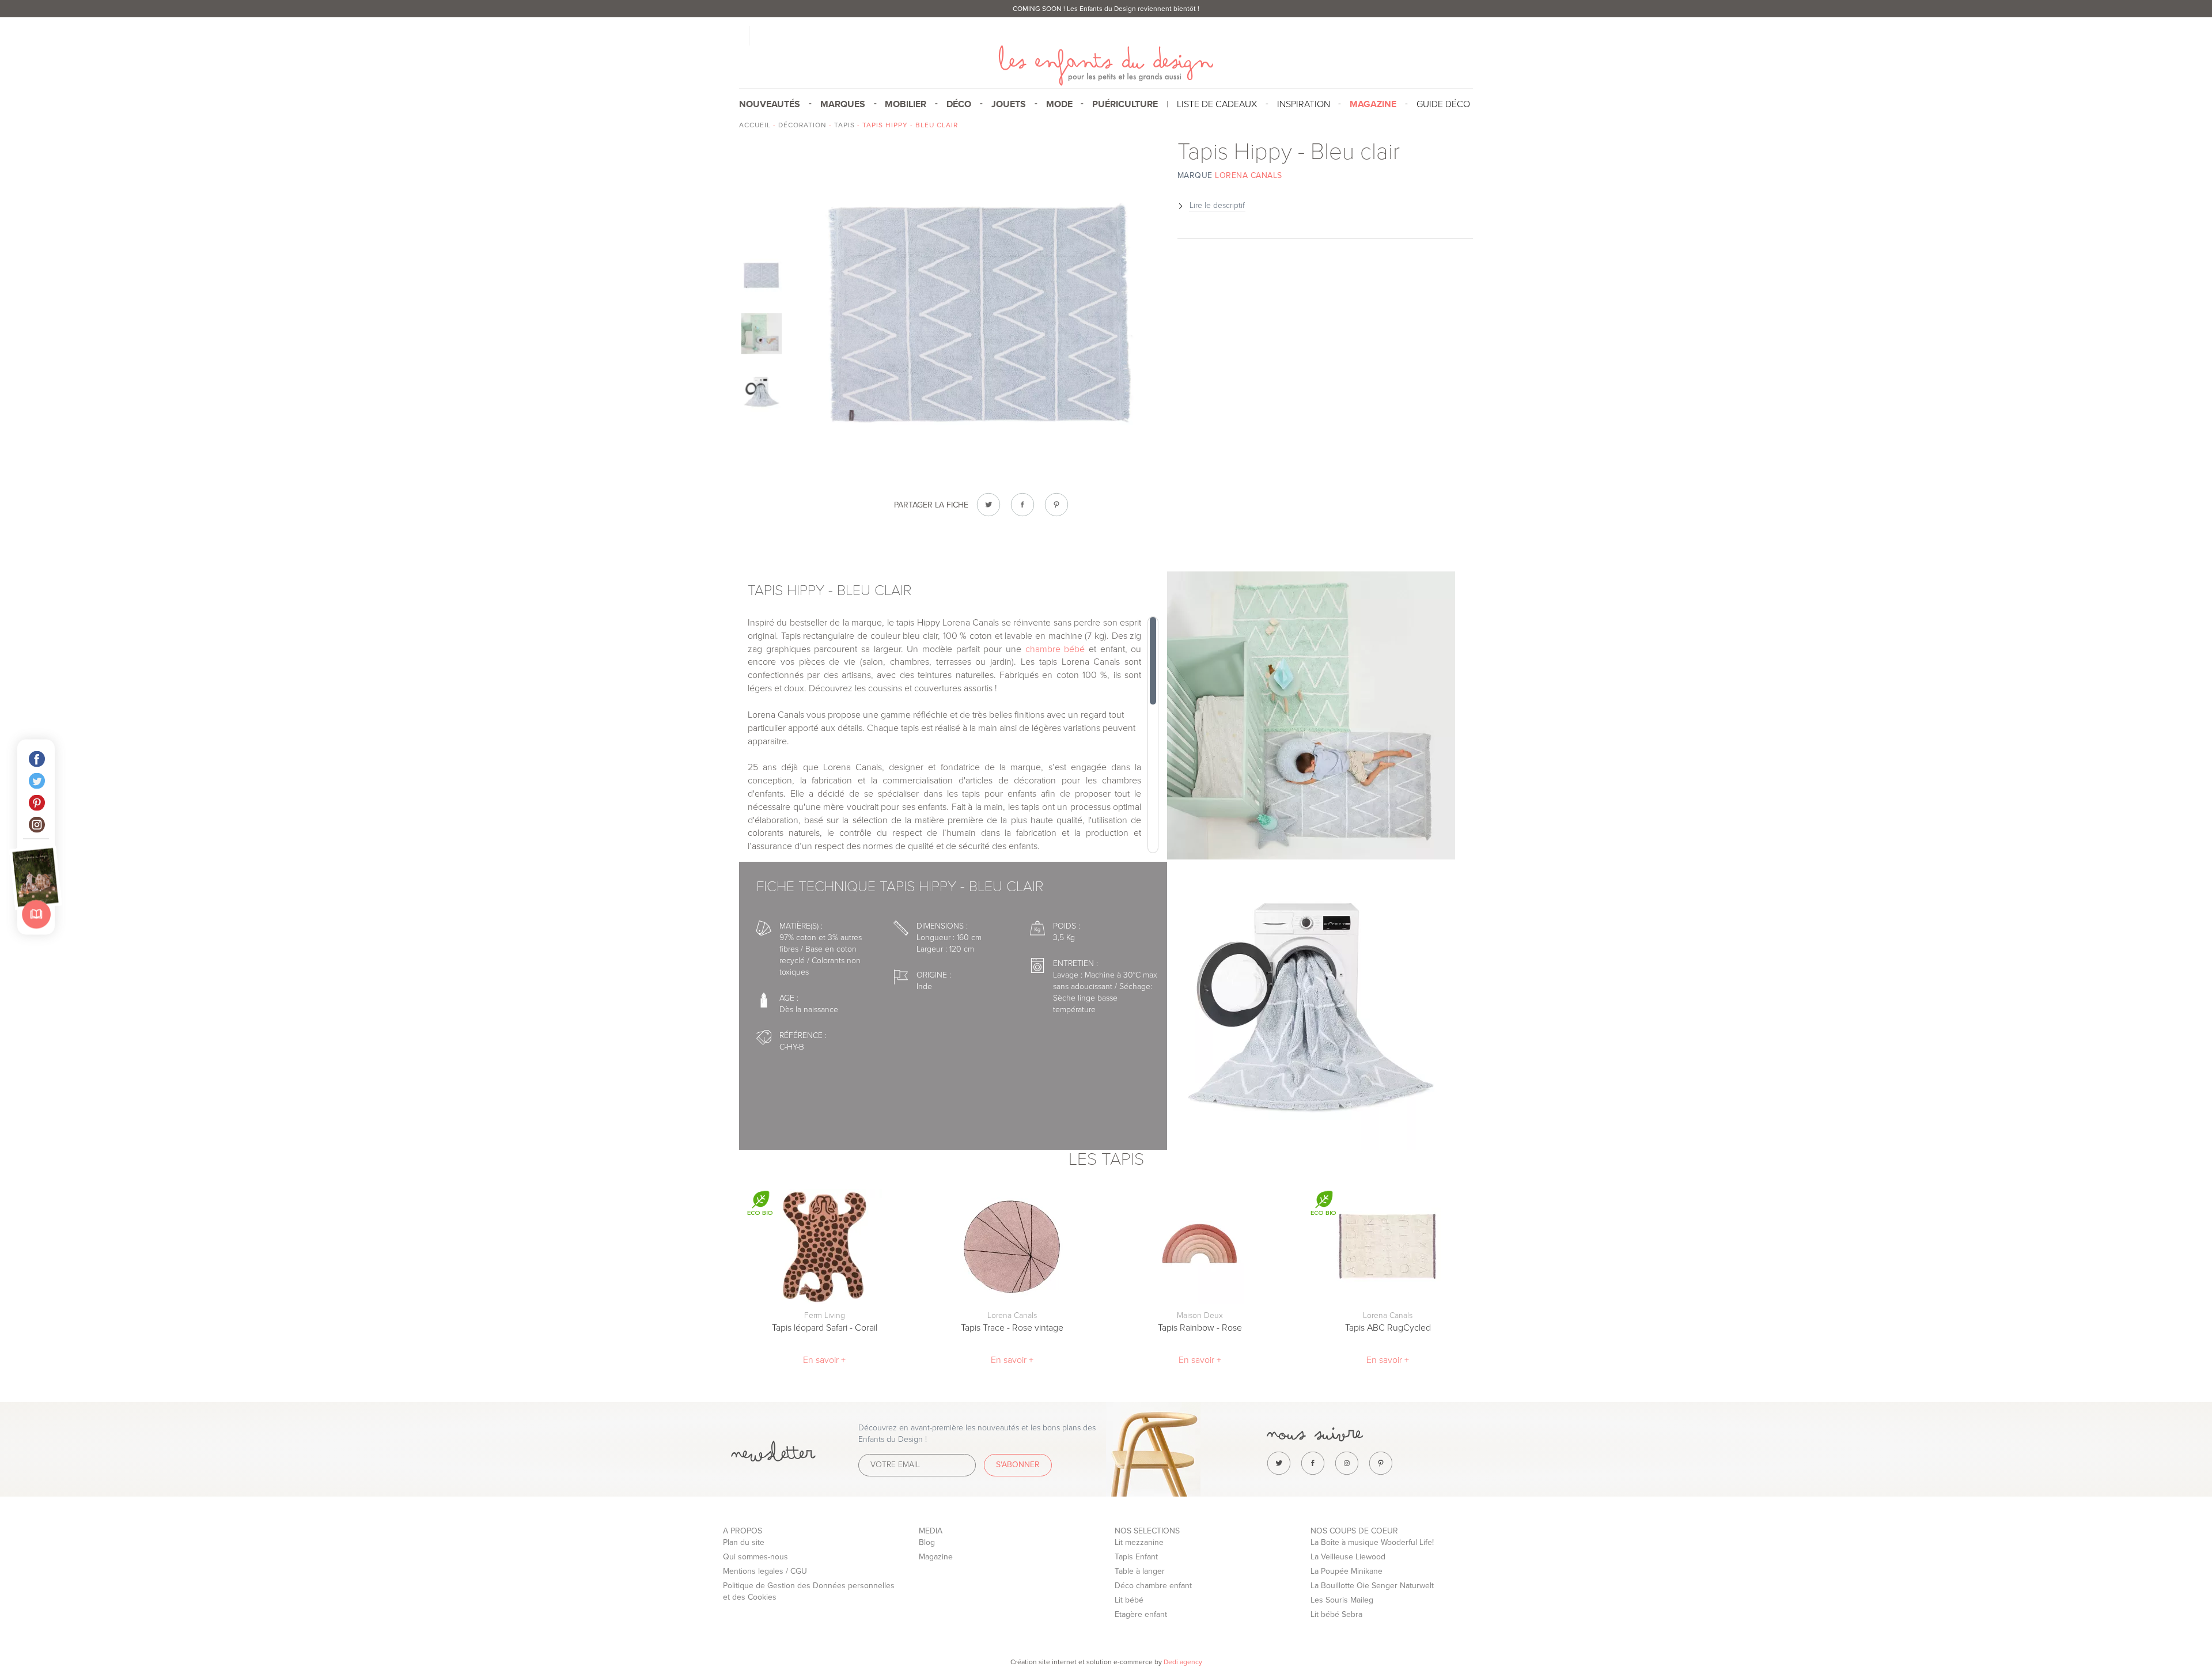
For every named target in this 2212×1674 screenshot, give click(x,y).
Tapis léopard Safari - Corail (825, 1328)
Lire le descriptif (1217, 205)
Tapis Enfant (1136, 1557)
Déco (959, 104)
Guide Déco (1443, 104)
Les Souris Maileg (1342, 1600)
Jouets (1009, 104)
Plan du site (744, 1542)
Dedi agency (1183, 1662)
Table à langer (1140, 1571)
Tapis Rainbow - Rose (1200, 1328)
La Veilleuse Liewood (1348, 1557)
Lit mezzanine (1139, 1542)
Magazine (936, 1557)
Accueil (755, 125)
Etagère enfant (1141, 1614)
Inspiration (1304, 104)
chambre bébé (1055, 649)
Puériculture (1125, 104)
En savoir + (824, 1360)
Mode (1059, 104)
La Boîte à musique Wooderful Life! (1372, 1542)
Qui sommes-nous (755, 1557)
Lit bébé (1129, 1600)
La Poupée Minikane (1346, 1571)
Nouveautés (770, 104)
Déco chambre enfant (1153, 1586)
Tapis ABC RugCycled (1388, 1328)
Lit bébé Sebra (1336, 1614)
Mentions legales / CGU (765, 1571)
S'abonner (1018, 1465)
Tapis (844, 125)
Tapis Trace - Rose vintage (1012, 1328)
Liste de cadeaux (1217, 104)
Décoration (802, 125)
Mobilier (906, 104)
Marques (843, 104)
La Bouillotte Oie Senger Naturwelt (1372, 1586)
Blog (927, 1542)
